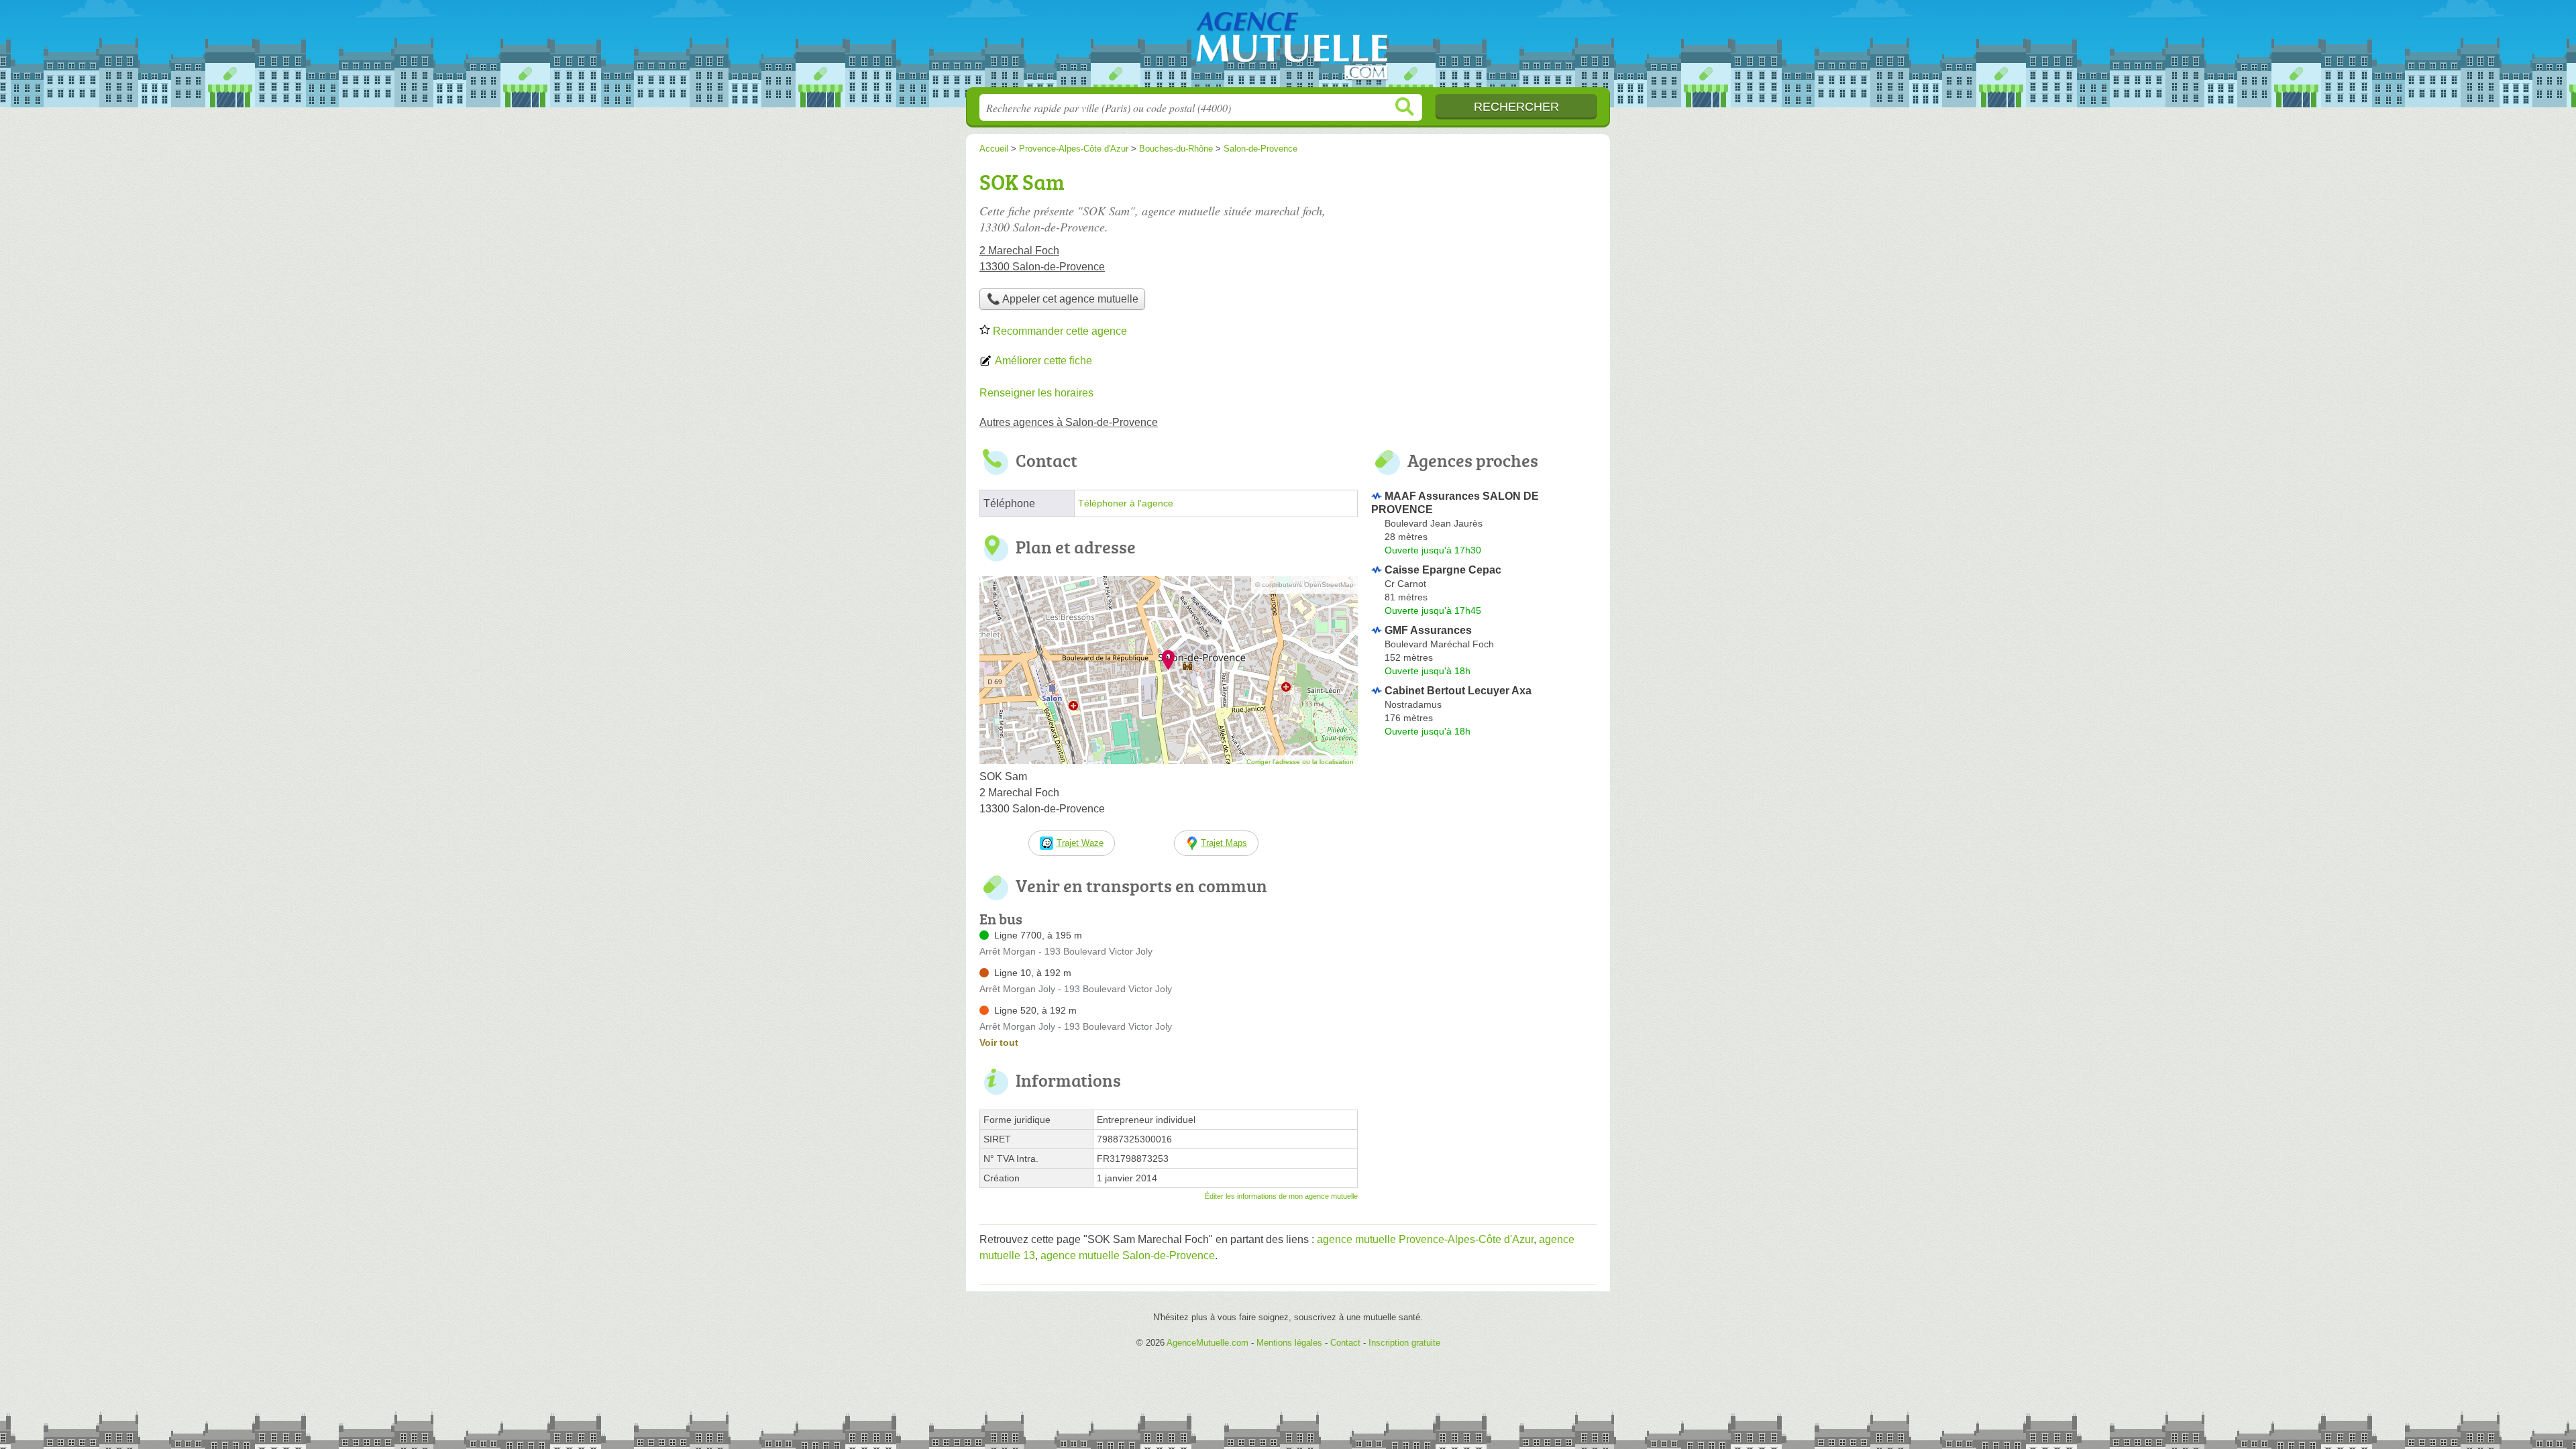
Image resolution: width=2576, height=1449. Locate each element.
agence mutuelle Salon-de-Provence (1128, 1255)
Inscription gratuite (1404, 1343)
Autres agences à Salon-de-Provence (1069, 422)
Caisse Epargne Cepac (1443, 570)
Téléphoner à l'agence (1126, 503)
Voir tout (999, 1042)
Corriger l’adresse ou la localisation (1300, 762)
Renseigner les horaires (1036, 393)
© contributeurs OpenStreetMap (1304, 585)
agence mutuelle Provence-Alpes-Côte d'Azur (1425, 1239)
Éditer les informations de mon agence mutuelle (1281, 1196)
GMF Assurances (1428, 630)
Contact (1345, 1343)
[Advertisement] (1484, 259)
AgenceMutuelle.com (1288, 48)
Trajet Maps (1224, 843)
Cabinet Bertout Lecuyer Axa (1458, 691)
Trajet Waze (1080, 843)
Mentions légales (1289, 1343)
